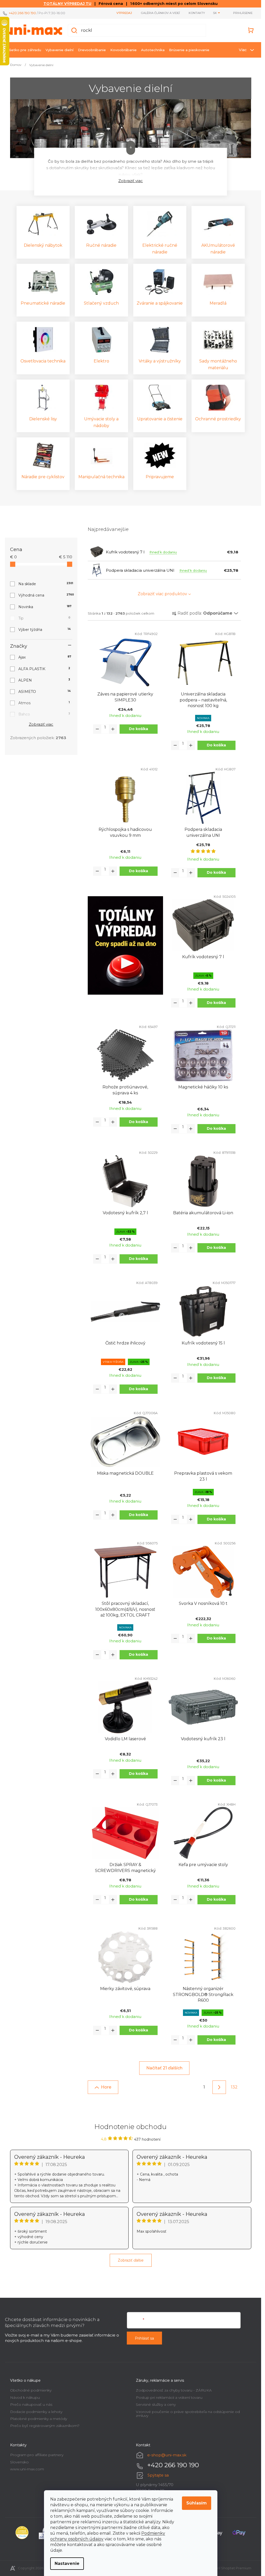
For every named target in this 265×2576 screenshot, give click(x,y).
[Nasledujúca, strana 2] (219, 2087)
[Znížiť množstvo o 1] (97, 729)
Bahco (44, 714)
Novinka (45, 607)
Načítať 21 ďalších (164, 2068)
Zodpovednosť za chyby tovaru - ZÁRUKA (174, 2390)
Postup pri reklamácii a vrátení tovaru (169, 2397)
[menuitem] (24, 50)
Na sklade (45, 584)
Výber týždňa (45, 630)
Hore (106, 2087)
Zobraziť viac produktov (162, 594)
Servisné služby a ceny (156, 2404)
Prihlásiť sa (144, 2338)
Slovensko (19, 2462)
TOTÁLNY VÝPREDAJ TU (67, 4)
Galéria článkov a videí (160, 13)
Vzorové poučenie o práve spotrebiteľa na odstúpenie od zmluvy (188, 2414)
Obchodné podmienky (31, 2390)
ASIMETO (45, 692)
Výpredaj (124, 13)
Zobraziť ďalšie (131, 2260)
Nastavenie (67, 2563)
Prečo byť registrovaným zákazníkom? (45, 2426)
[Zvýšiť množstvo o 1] (113, 729)
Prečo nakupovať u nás (31, 2404)
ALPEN (44, 680)
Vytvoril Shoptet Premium (230, 2568)
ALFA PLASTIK (44, 669)
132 (234, 2087)
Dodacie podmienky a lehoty (36, 2412)
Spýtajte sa (158, 2475)
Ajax (45, 657)
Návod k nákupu (25, 2397)
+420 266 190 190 (22, 13)
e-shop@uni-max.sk (167, 2455)
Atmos (44, 703)
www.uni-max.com (27, 2469)
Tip (44, 618)
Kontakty (197, 13)
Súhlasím (197, 2503)
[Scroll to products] (131, 148)
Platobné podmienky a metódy (39, 2419)
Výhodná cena (45, 595)
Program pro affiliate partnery (37, 2455)
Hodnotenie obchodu (131, 2127)
